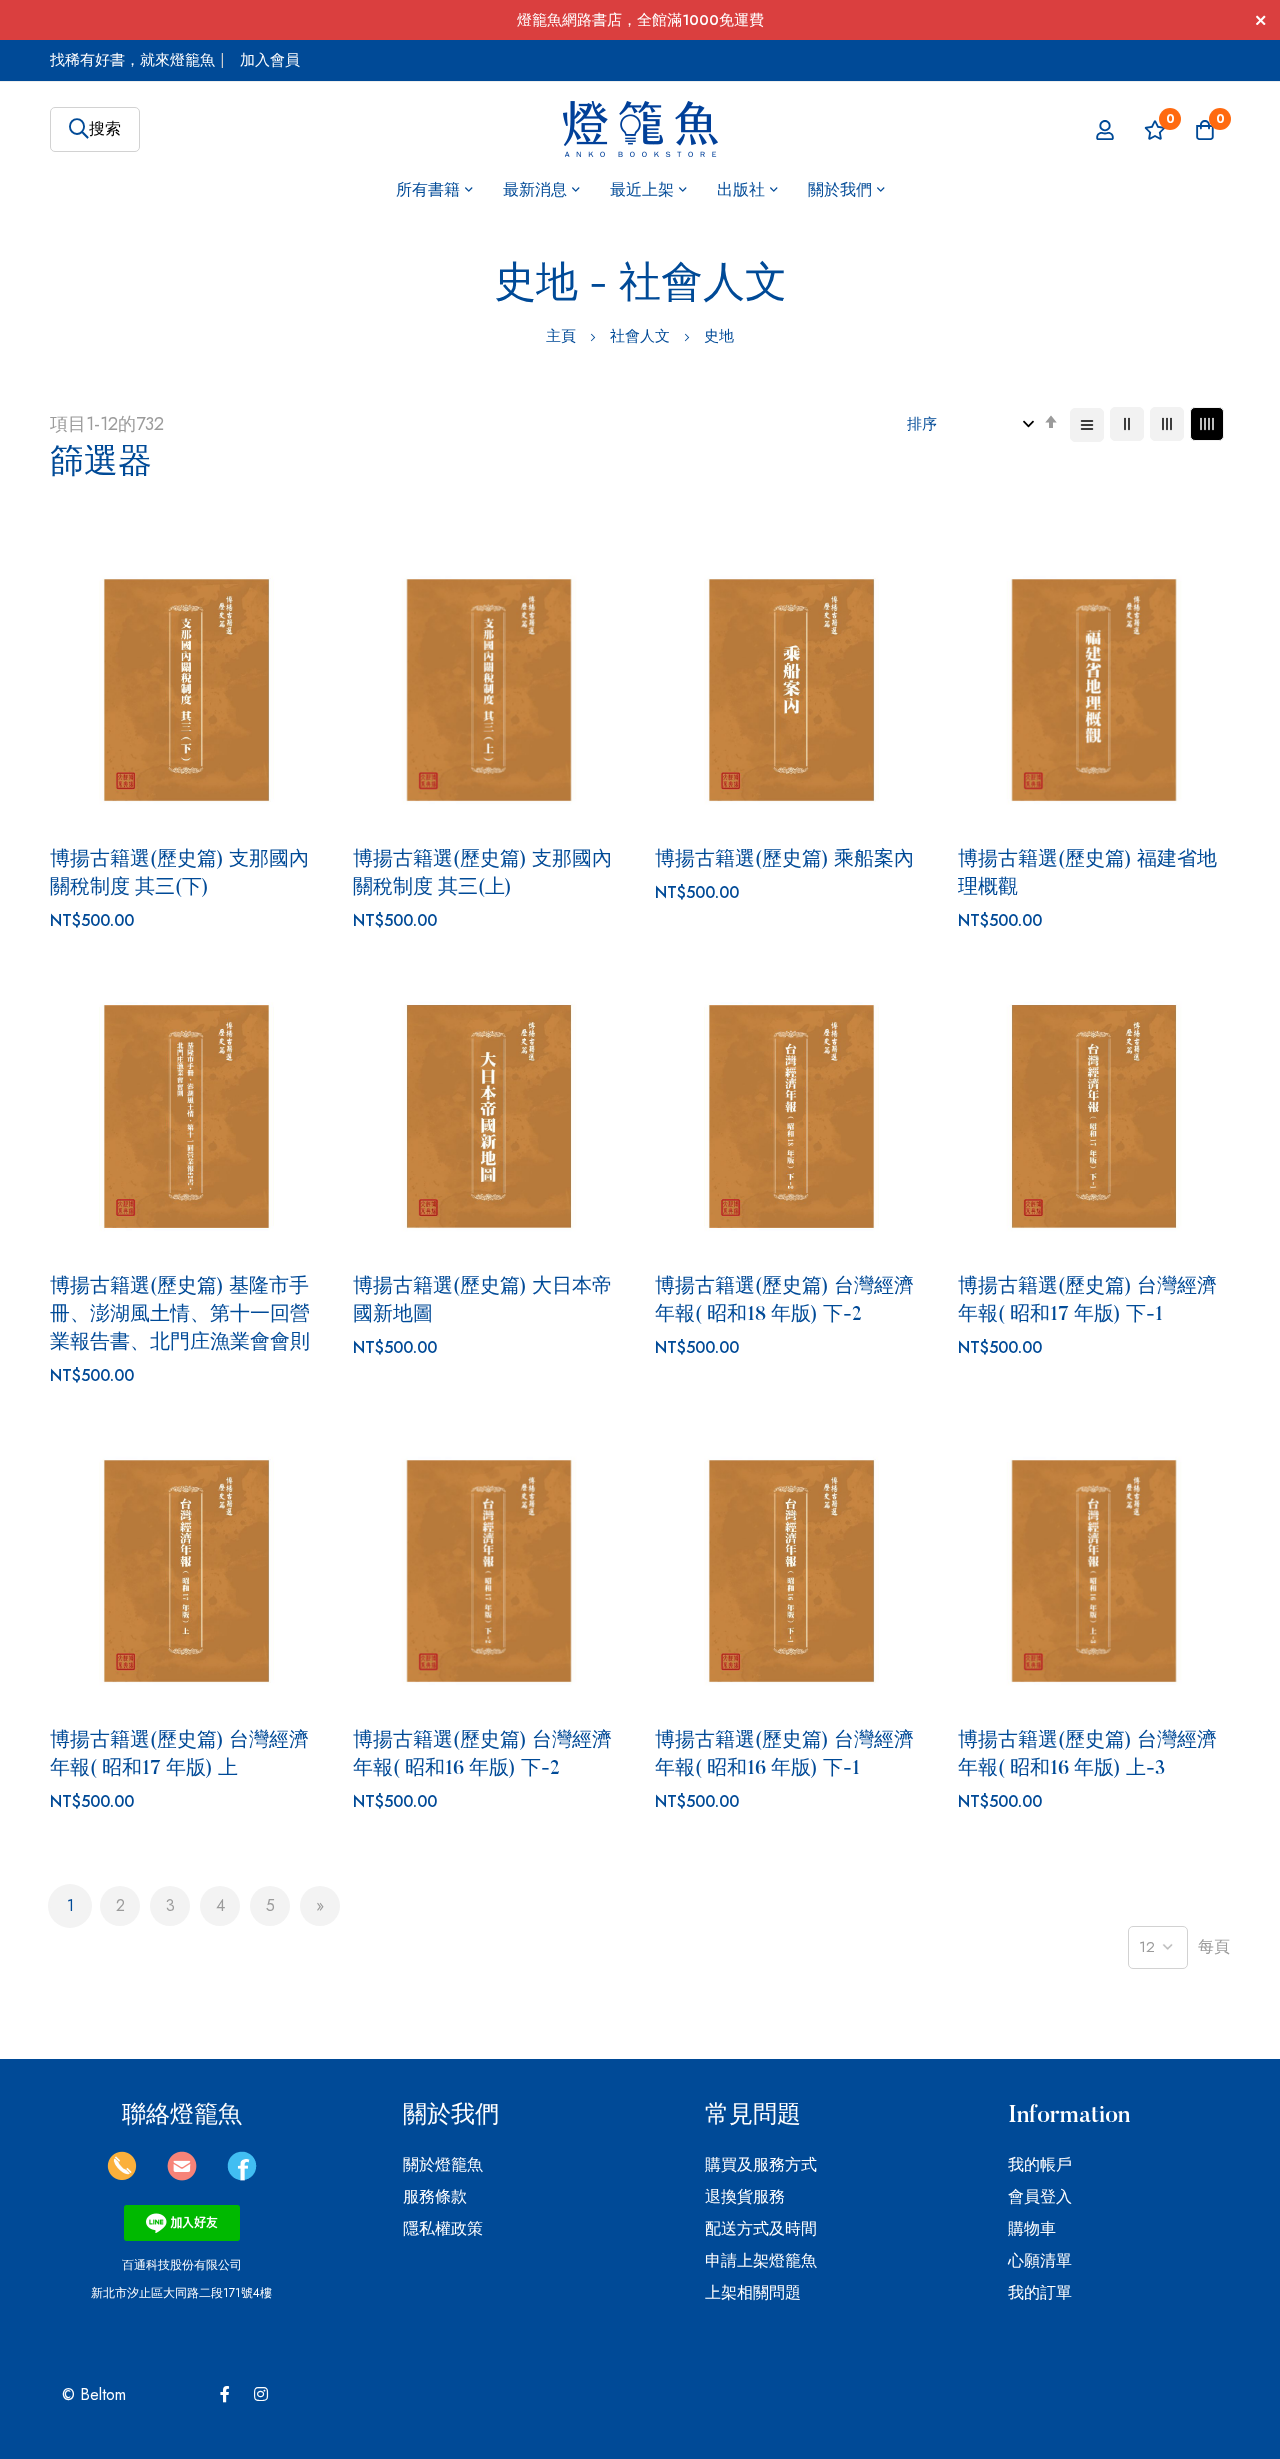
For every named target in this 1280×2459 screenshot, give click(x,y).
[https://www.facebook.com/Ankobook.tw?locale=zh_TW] (242, 2175)
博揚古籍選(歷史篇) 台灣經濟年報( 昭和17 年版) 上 (179, 1755)
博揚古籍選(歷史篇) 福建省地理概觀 (1087, 874)
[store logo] (640, 129)
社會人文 (642, 336)
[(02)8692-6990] (122, 2175)
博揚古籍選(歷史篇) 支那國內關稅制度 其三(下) (179, 874)
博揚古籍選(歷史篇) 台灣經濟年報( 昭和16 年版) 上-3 (1087, 1755)
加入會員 (270, 60)
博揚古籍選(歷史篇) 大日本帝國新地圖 (482, 1301)
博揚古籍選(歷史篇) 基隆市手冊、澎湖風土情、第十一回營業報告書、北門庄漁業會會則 (180, 1315)
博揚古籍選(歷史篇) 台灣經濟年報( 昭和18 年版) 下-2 (784, 1301)
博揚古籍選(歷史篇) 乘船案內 (784, 860)
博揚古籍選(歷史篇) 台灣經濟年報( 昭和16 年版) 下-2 (482, 1755)
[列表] (1087, 425)
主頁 (563, 336)
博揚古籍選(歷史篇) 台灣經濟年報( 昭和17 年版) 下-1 (1087, 1301)
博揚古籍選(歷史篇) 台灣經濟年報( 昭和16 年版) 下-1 (784, 1755)
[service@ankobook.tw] (182, 2175)
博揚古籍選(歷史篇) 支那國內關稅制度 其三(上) (482, 874)
